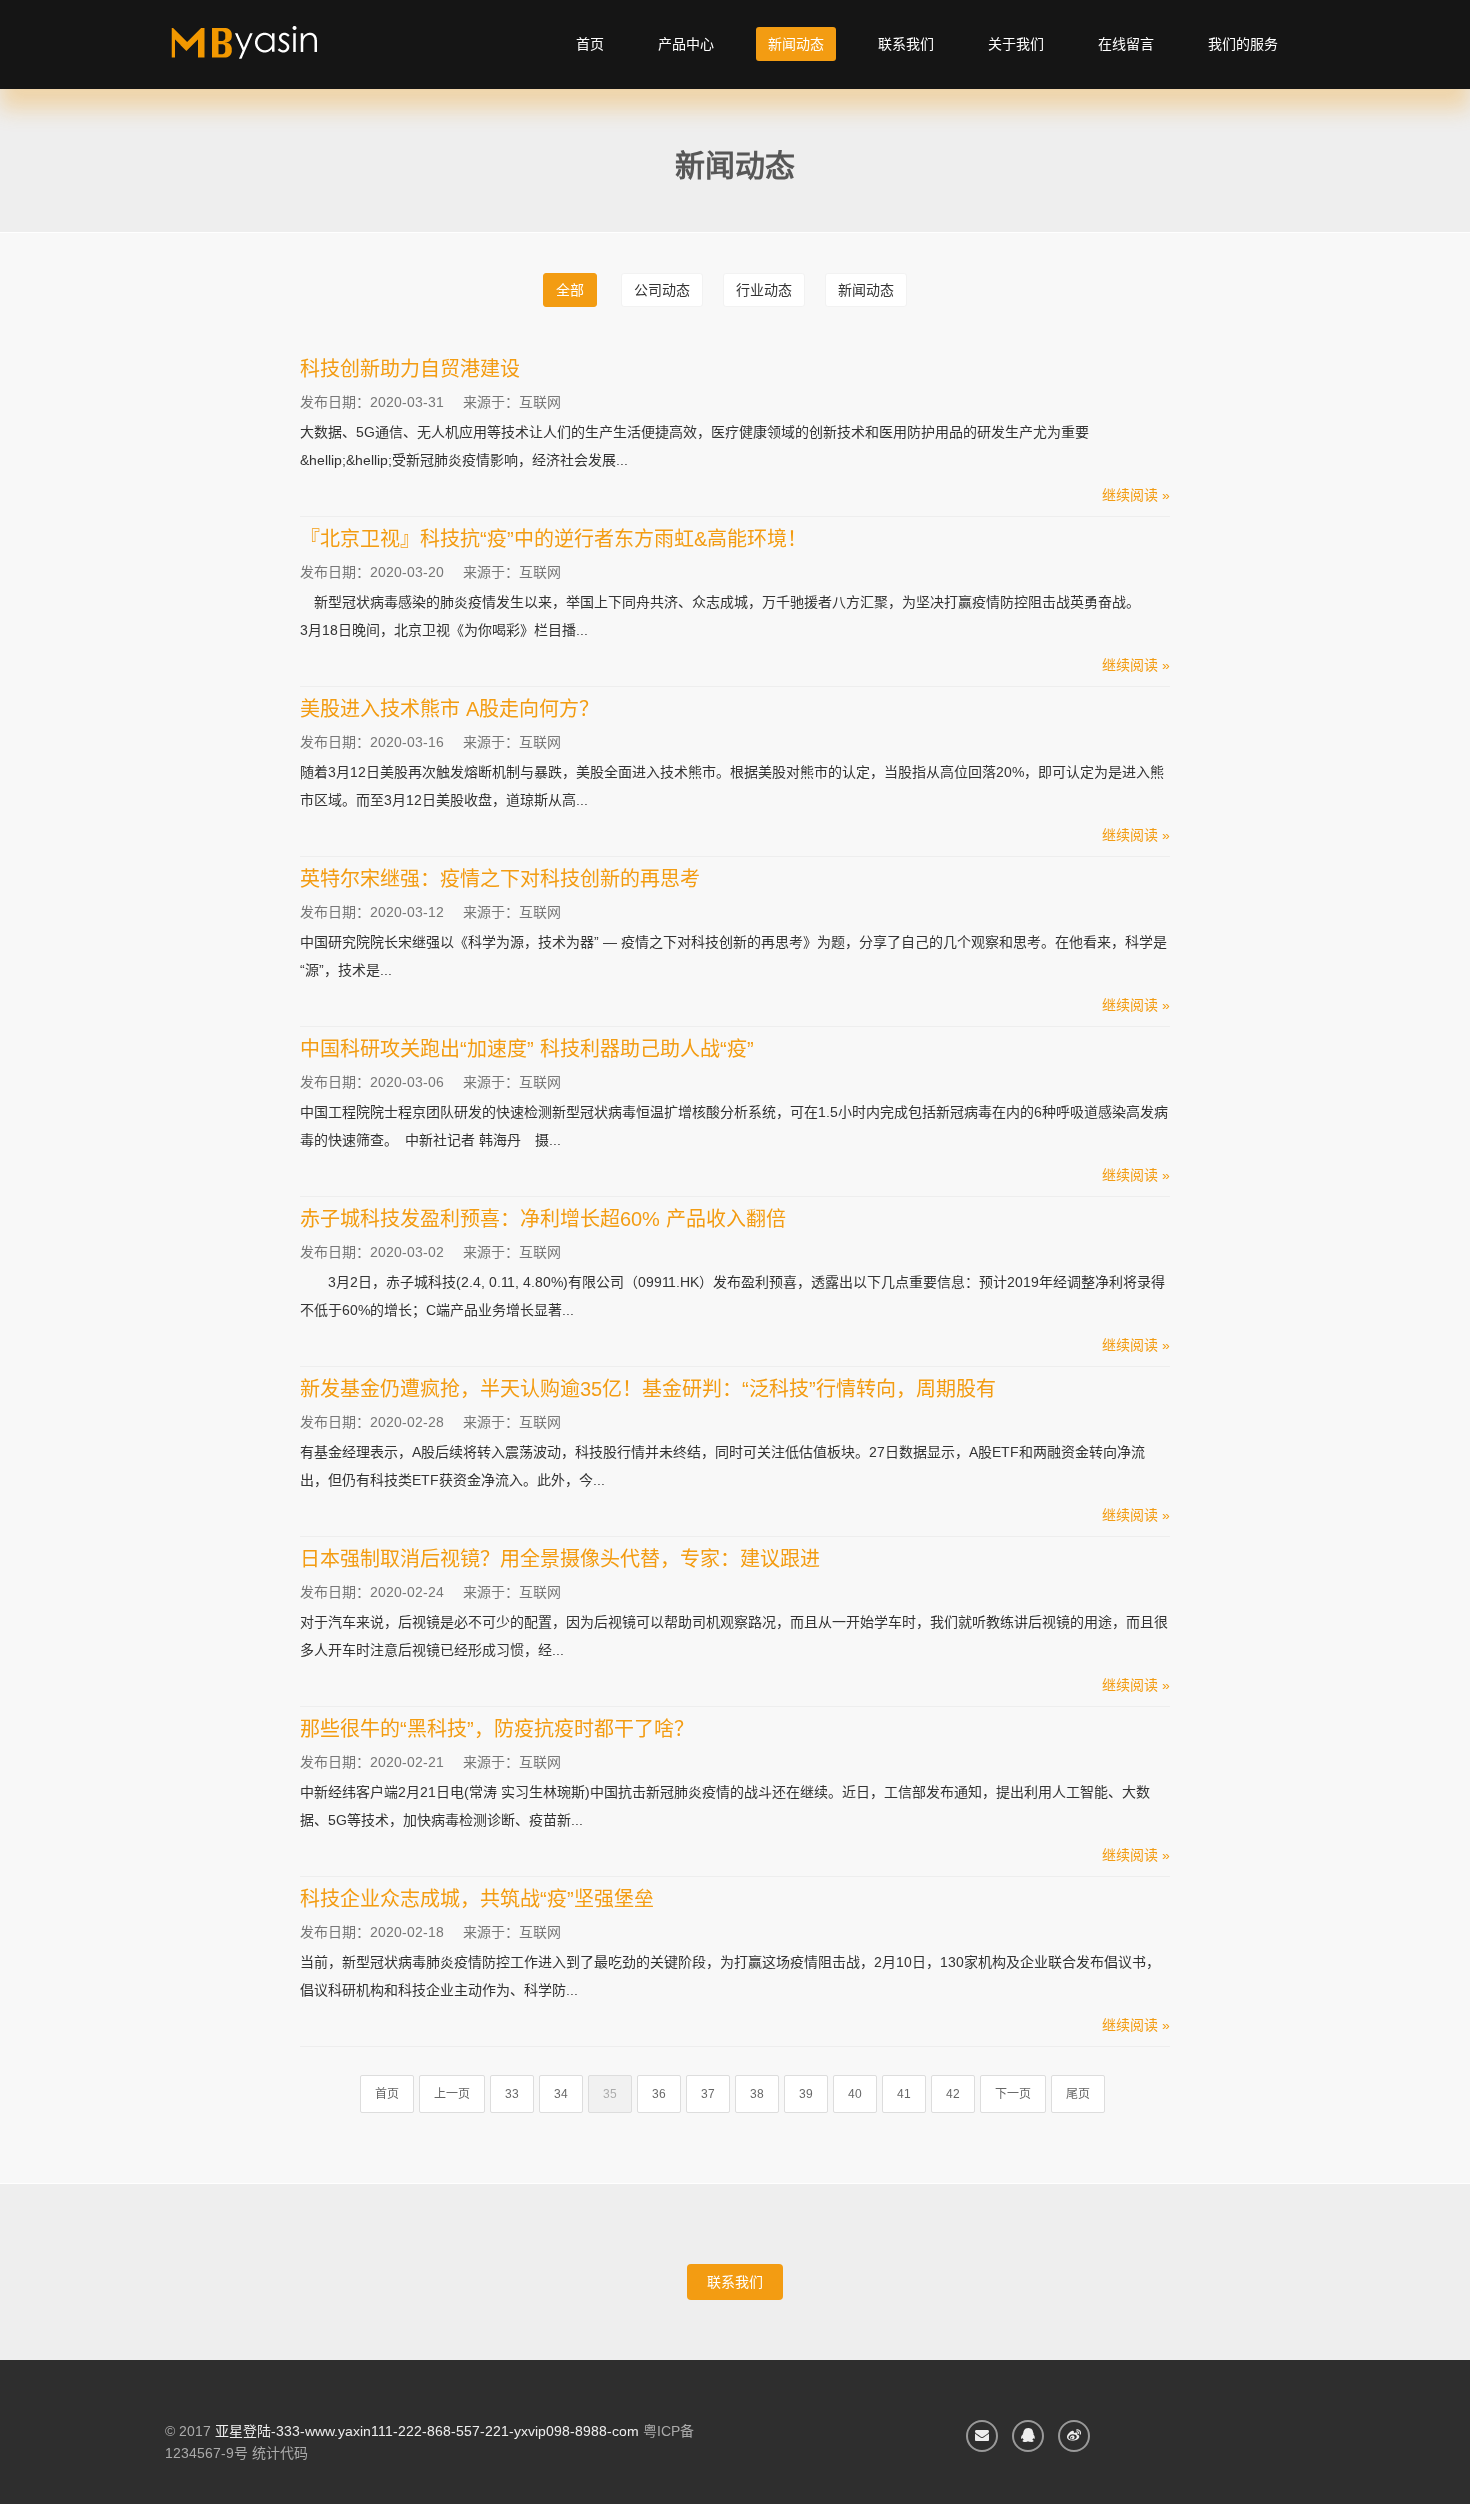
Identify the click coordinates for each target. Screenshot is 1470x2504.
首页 (590, 44)
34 (561, 2094)
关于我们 (1016, 44)
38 (757, 2094)
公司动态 (662, 290)
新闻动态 (796, 44)
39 (806, 2094)
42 (953, 2094)
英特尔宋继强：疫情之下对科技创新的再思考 (500, 879)
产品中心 (686, 44)
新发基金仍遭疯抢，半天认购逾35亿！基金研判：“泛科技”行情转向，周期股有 (648, 1389)
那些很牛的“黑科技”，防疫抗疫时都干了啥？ (497, 1729)
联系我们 (906, 44)
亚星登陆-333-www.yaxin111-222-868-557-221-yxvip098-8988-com (427, 2431)
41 (904, 2094)
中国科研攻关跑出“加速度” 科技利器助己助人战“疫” (527, 1049)
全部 (570, 290)
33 (512, 2094)
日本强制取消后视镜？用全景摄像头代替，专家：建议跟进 (560, 1559)
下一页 (1013, 2094)
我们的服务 (1243, 44)
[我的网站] (267, 50)
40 (855, 2094)
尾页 (1078, 2094)
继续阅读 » (1136, 495)
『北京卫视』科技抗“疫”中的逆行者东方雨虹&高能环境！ (553, 539)
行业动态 (764, 290)
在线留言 (1126, 44)
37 (708, 2094)
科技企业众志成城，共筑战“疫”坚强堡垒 (477, 1899)
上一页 (452, 2094)
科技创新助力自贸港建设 (410, 369)
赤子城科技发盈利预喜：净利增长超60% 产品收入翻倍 (543, 1219)
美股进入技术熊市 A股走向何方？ (449, 709)
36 (659, 2094)
